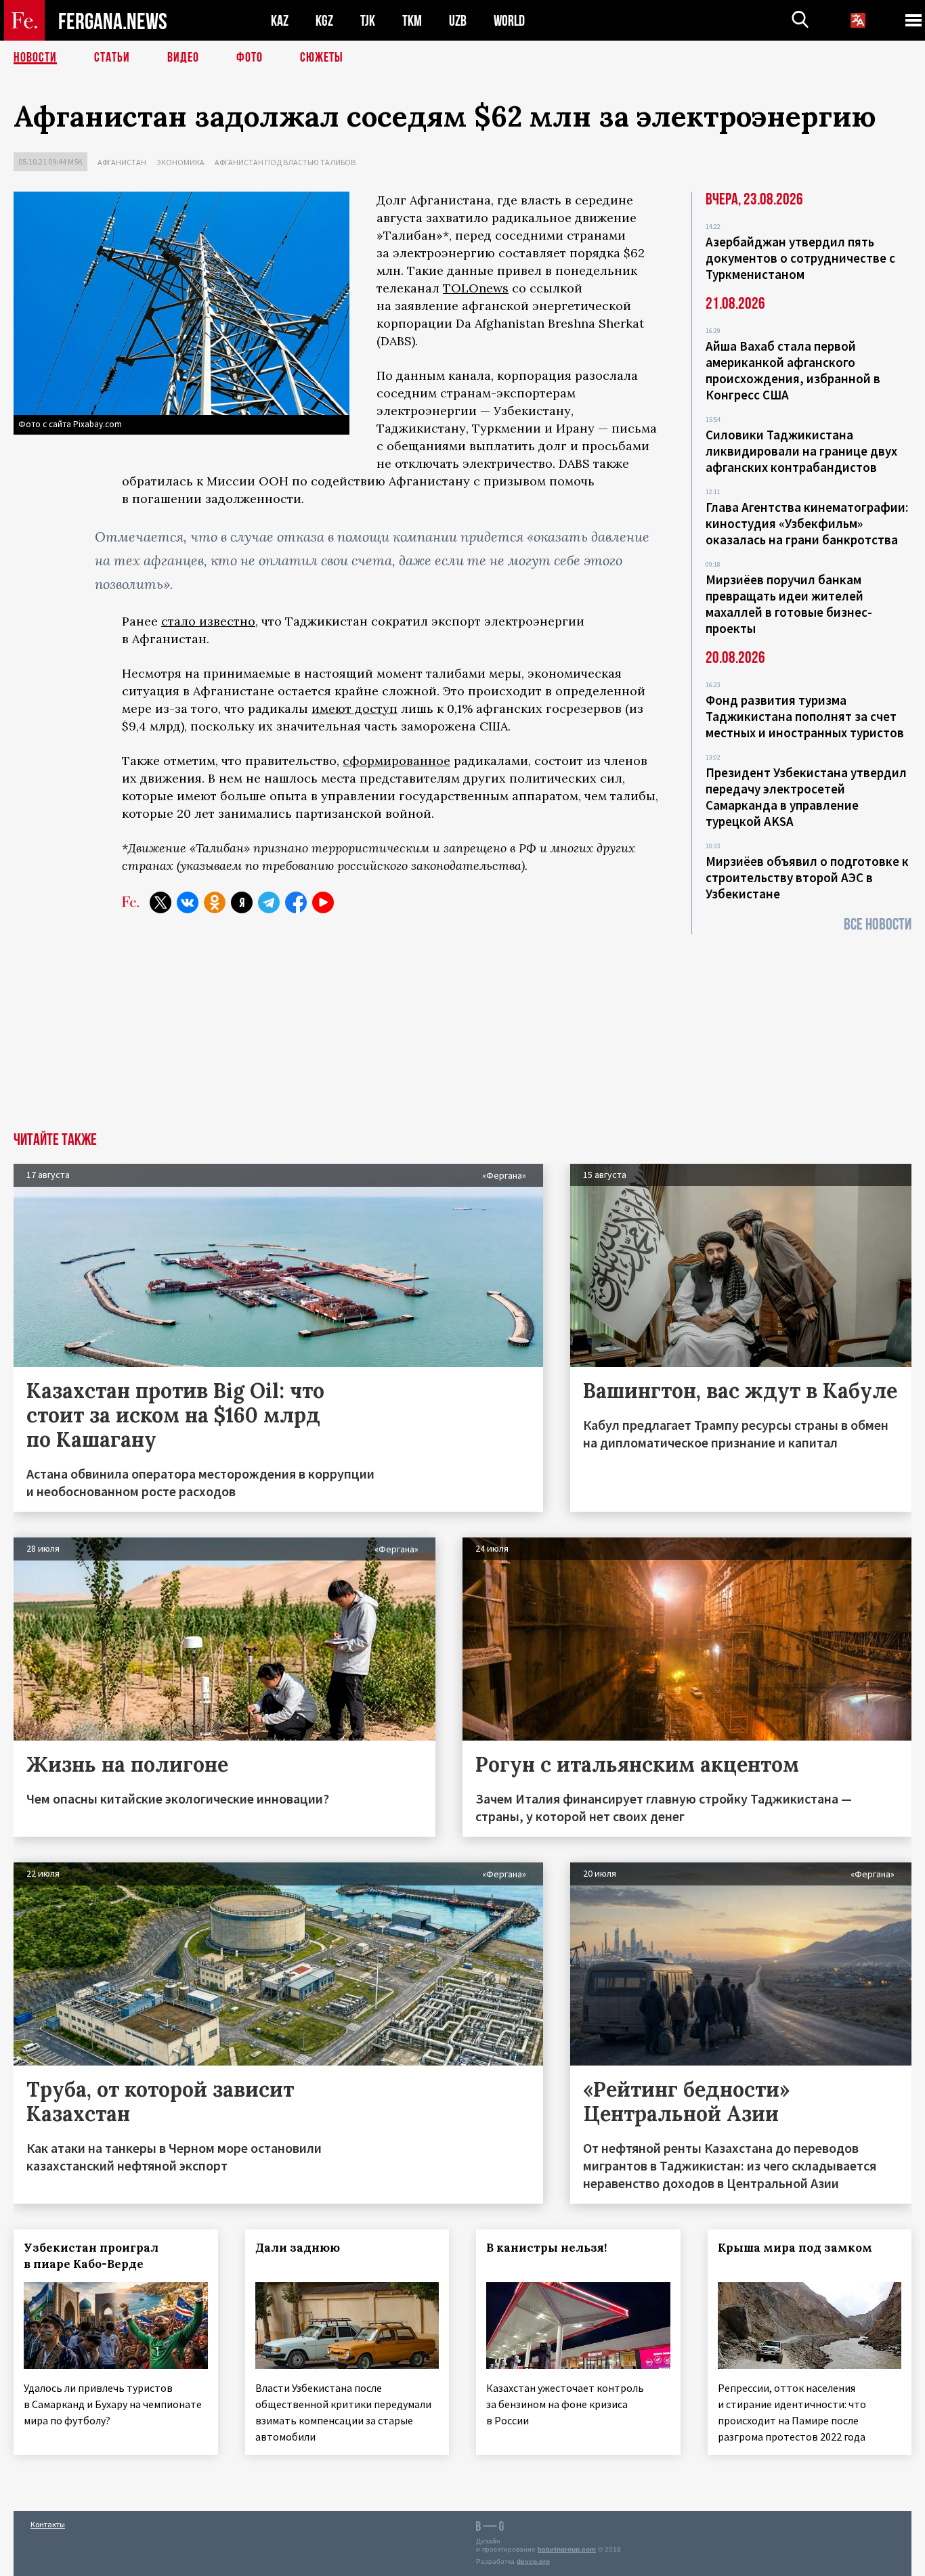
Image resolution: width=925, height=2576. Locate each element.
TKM (412, 21)
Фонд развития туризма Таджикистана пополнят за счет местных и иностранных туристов (805, 716)
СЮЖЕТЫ (322, 58)
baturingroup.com (567, 2549)
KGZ (324, 21)
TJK (368, 21)
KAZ (280, 21)
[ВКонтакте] (188, 902)
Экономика (180, 162)
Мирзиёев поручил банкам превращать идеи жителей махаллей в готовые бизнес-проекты (789, 604)
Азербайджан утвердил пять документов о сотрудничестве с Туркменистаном (800, 258)
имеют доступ (354, 708)
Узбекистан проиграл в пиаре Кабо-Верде (91, 2256)
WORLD (509, 21)
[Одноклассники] (215, 902)
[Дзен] (242, 902)
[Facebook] (296, 902)
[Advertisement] (462, 1030)
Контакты (48, 2524)
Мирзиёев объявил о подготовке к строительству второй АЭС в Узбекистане (807, 877)
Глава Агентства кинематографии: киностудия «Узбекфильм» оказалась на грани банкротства (807, 523)
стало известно (208, 621)
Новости (35, 58)
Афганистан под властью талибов (285, 162)
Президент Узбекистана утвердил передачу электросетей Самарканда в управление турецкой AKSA (806, 797)
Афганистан (122, 162)
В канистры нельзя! (546, 2248)
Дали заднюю (298, 2248)
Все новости (878, 924)
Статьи (112, 58)
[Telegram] (269, 902)
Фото (250, 58)
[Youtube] (323, 902)
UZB (458, 21)
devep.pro (533, 2561)
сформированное (396, 761)
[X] (160, 902)
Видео (183, 58)
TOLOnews (476, 288)
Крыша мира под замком (795, 2248)
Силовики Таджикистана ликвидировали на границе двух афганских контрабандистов (801, 451)
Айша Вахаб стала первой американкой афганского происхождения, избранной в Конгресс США (793, 370)
